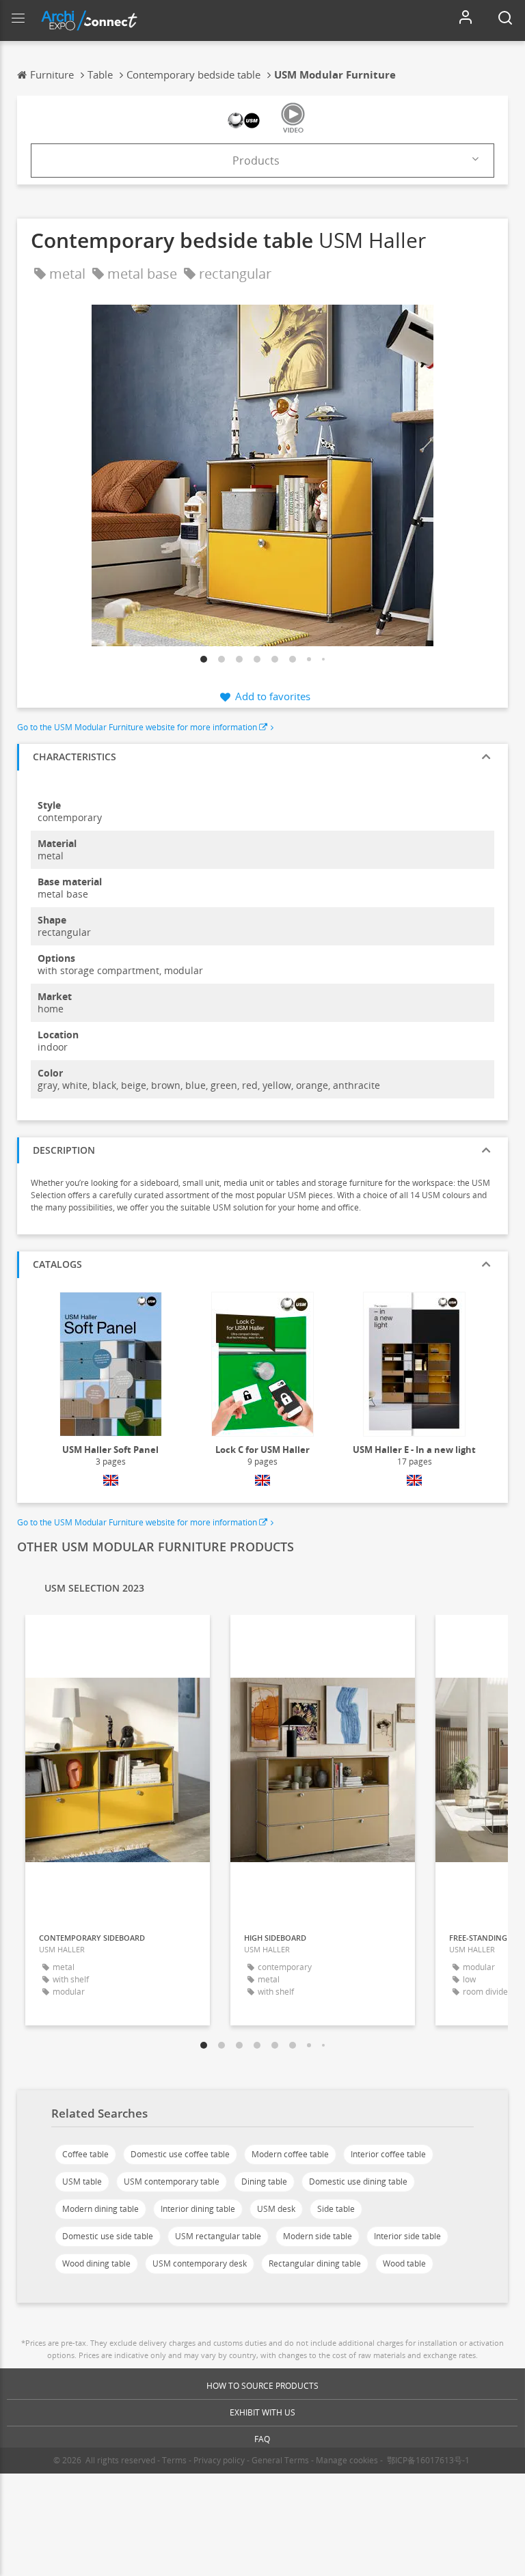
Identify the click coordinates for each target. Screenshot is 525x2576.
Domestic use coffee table (180, 2154)
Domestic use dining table (358, 2182)
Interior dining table (198, 2209)
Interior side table (407, 2236)
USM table (82, 2182)
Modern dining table (100, 2209)
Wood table (404, 2263)
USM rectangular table (218, 2236)
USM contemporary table (172, 2182)
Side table (336, 2209)
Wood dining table (96, 2263)
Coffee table (85, 2154)
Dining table (264, 2182)
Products (256, 161)
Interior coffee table (388, 2154)
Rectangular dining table (315, 2263)
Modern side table (318, 2236)
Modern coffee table (290, 2154)
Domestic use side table (108, 2236)
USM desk (276, 2209)
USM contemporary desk (200, 2263)
